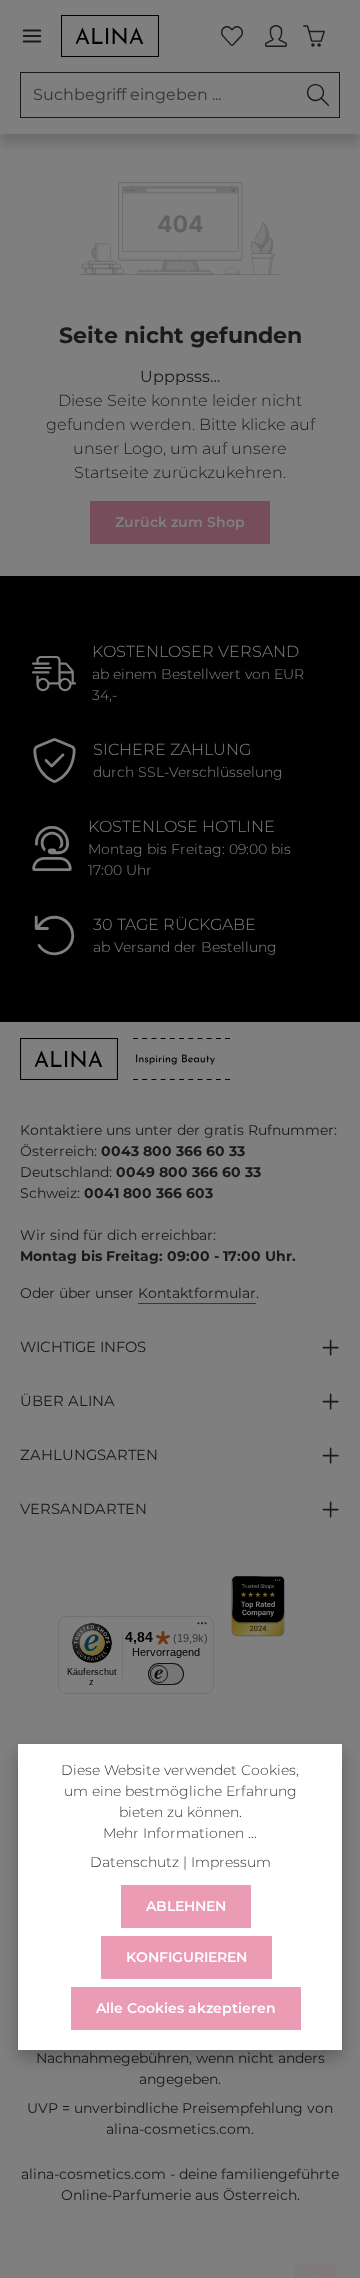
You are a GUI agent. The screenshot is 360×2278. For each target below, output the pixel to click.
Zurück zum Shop (180, 522)
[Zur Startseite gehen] (110, 36)
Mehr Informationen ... (180, 1833)
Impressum (231, 1862)
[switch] (166, 1674)
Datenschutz (134, 1862)
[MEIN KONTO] (276, 36)
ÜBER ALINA (67, 1401)
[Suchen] (318, 95)
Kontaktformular (197, 1293)
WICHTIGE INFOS (83, 1347)
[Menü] (40, 36)
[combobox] (159, 95)
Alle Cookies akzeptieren (186, 2008)
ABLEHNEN (186, 1906)
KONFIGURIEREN (186, 1957)
